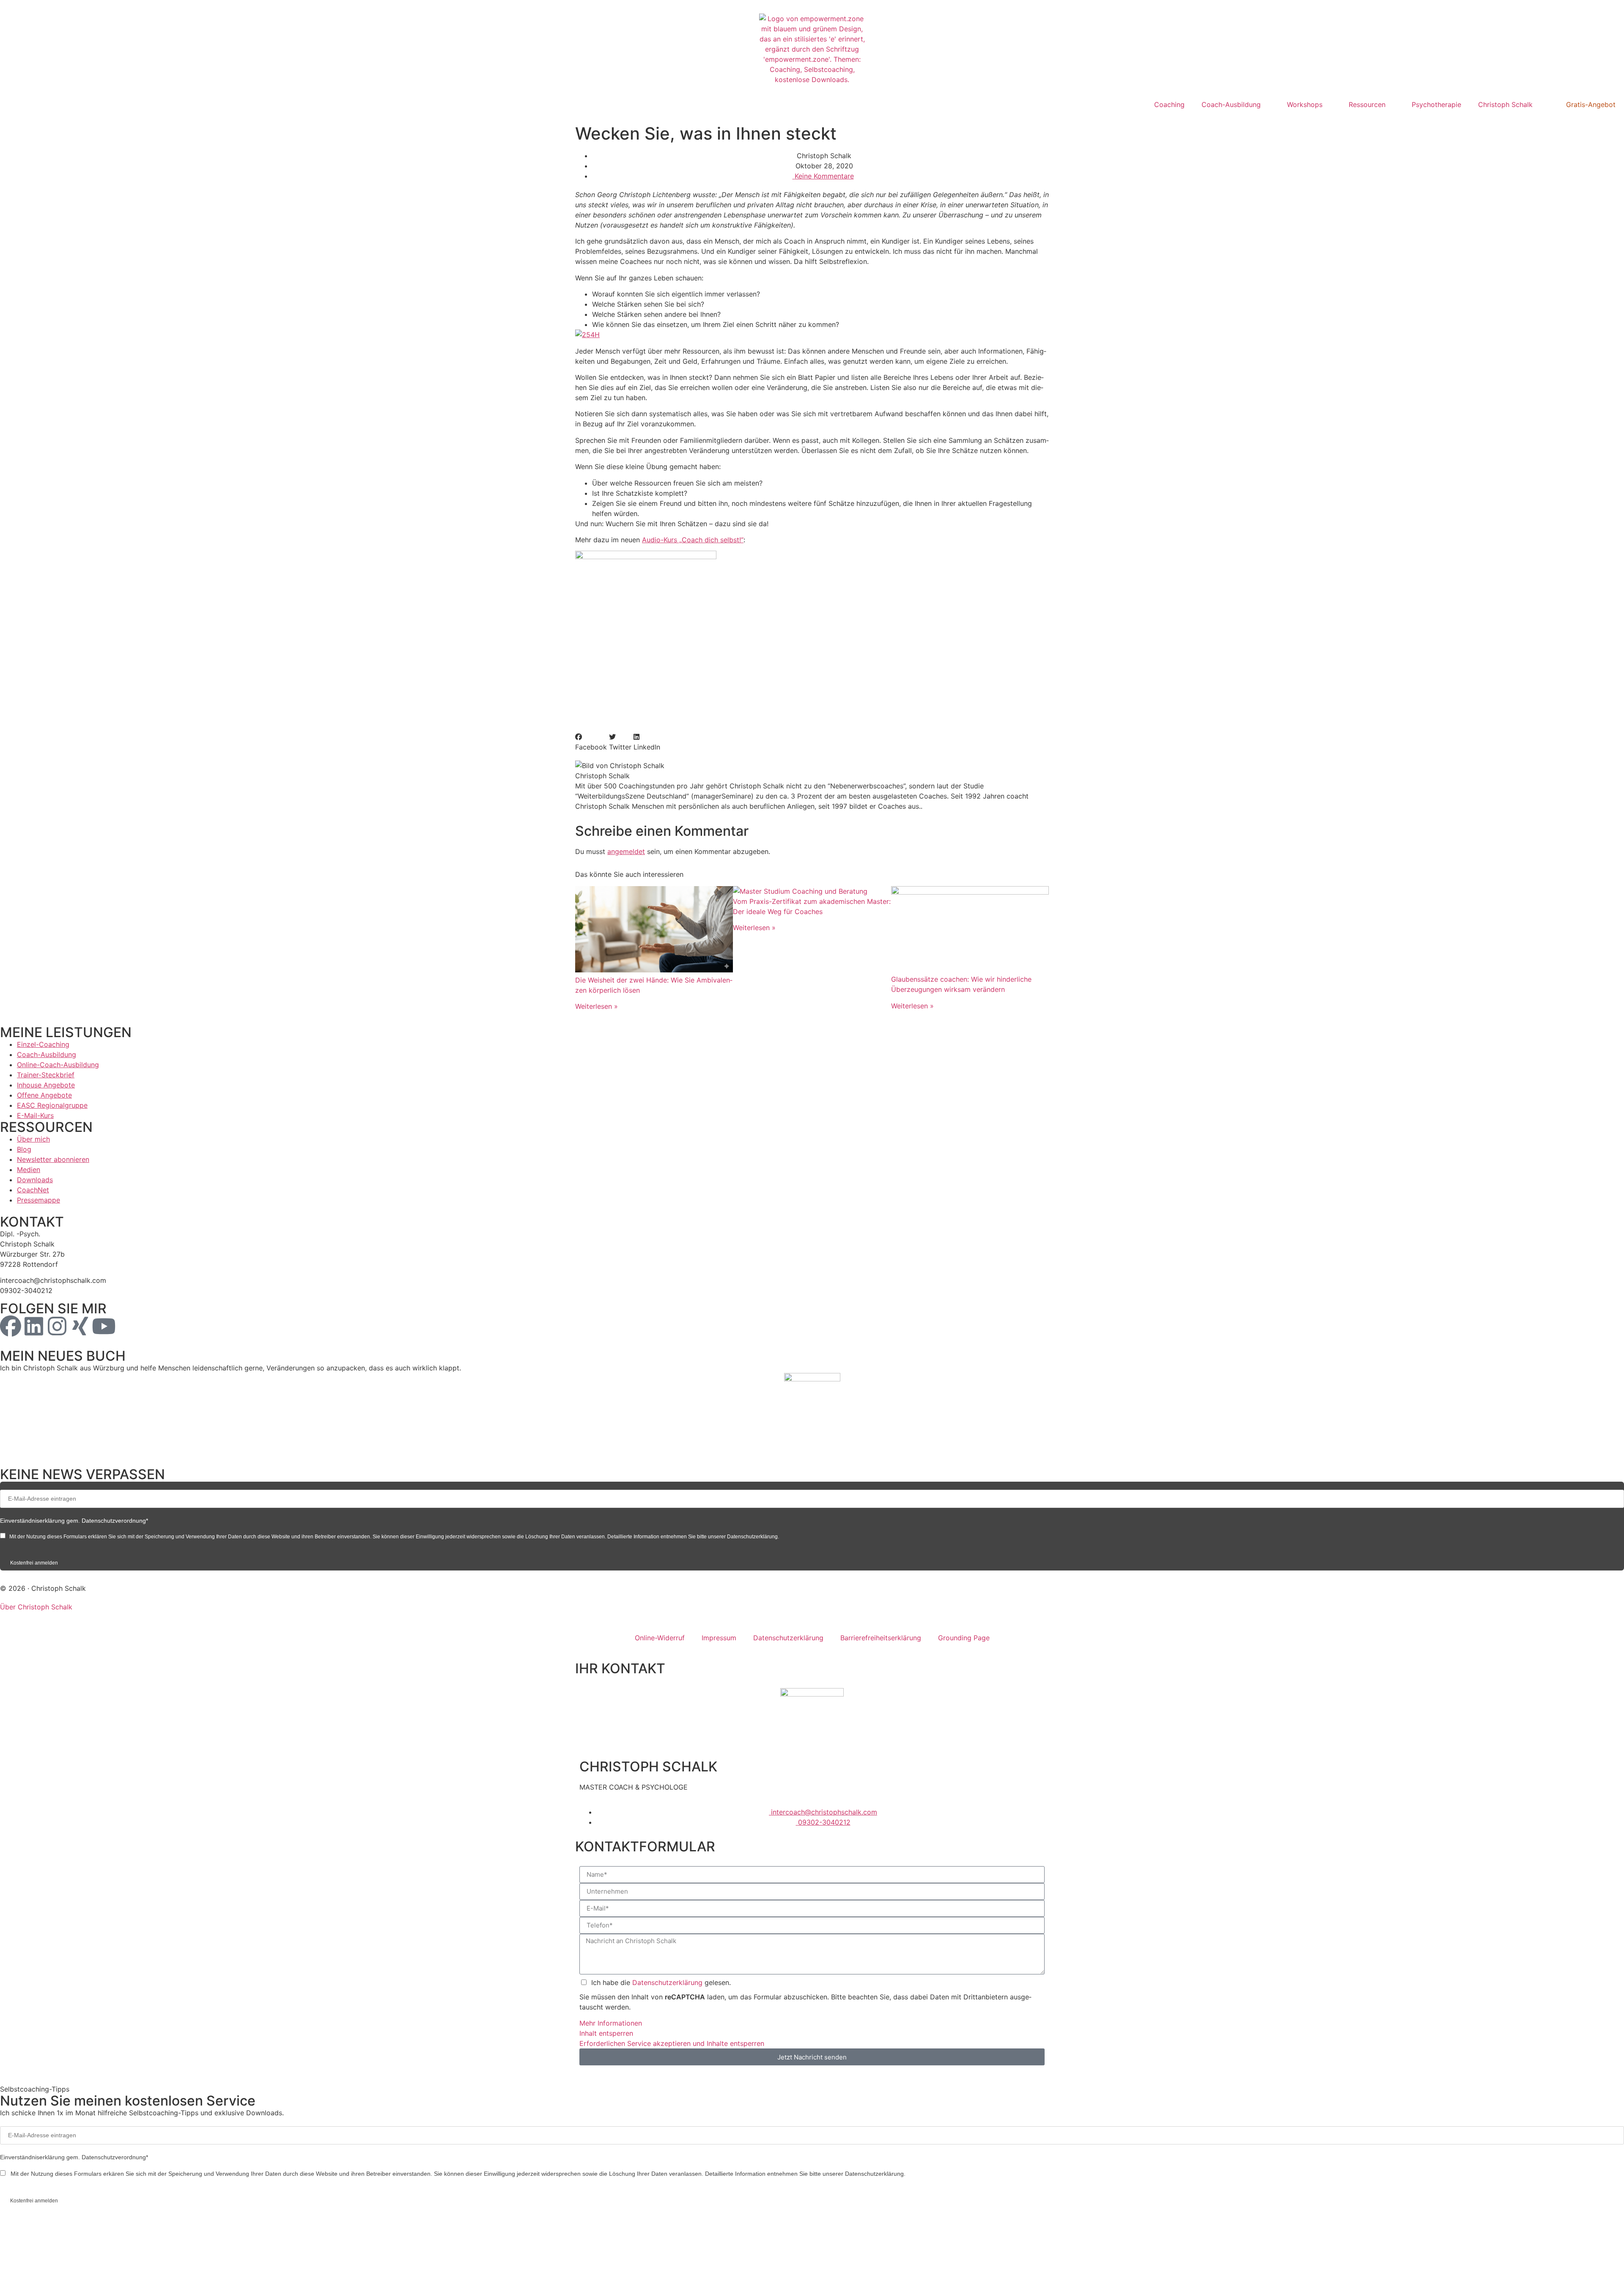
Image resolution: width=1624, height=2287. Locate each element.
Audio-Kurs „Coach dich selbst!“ (693, 540)
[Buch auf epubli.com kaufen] (812, 1415)
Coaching (1169, 104)
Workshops (1305, 104)
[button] (591, 742)
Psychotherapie (1436, 104)
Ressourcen (1367, 104)
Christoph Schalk (1505, 104)
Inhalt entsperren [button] (606, 2033)
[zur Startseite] (812, 49)
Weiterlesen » (597, 1006)
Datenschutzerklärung (788, 1638)
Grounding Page (964, 1638)
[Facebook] (11, 1326)
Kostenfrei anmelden (34, 1563)
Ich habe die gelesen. (661, 1982)
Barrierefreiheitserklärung (881, 1638)
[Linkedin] (34, 1326)
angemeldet (626, 851)
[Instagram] (57, 1326)
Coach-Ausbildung (1231, 104)
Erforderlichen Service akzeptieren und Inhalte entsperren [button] (672, 2043)
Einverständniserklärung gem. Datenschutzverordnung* (74, 1521)
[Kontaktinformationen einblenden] (586, 2238)
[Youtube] (104, 1326)
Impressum (719, 1638)
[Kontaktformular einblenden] (586, 2270)
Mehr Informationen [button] (611, 2023)
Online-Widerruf (660, 1638)
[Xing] (80, 1326)
